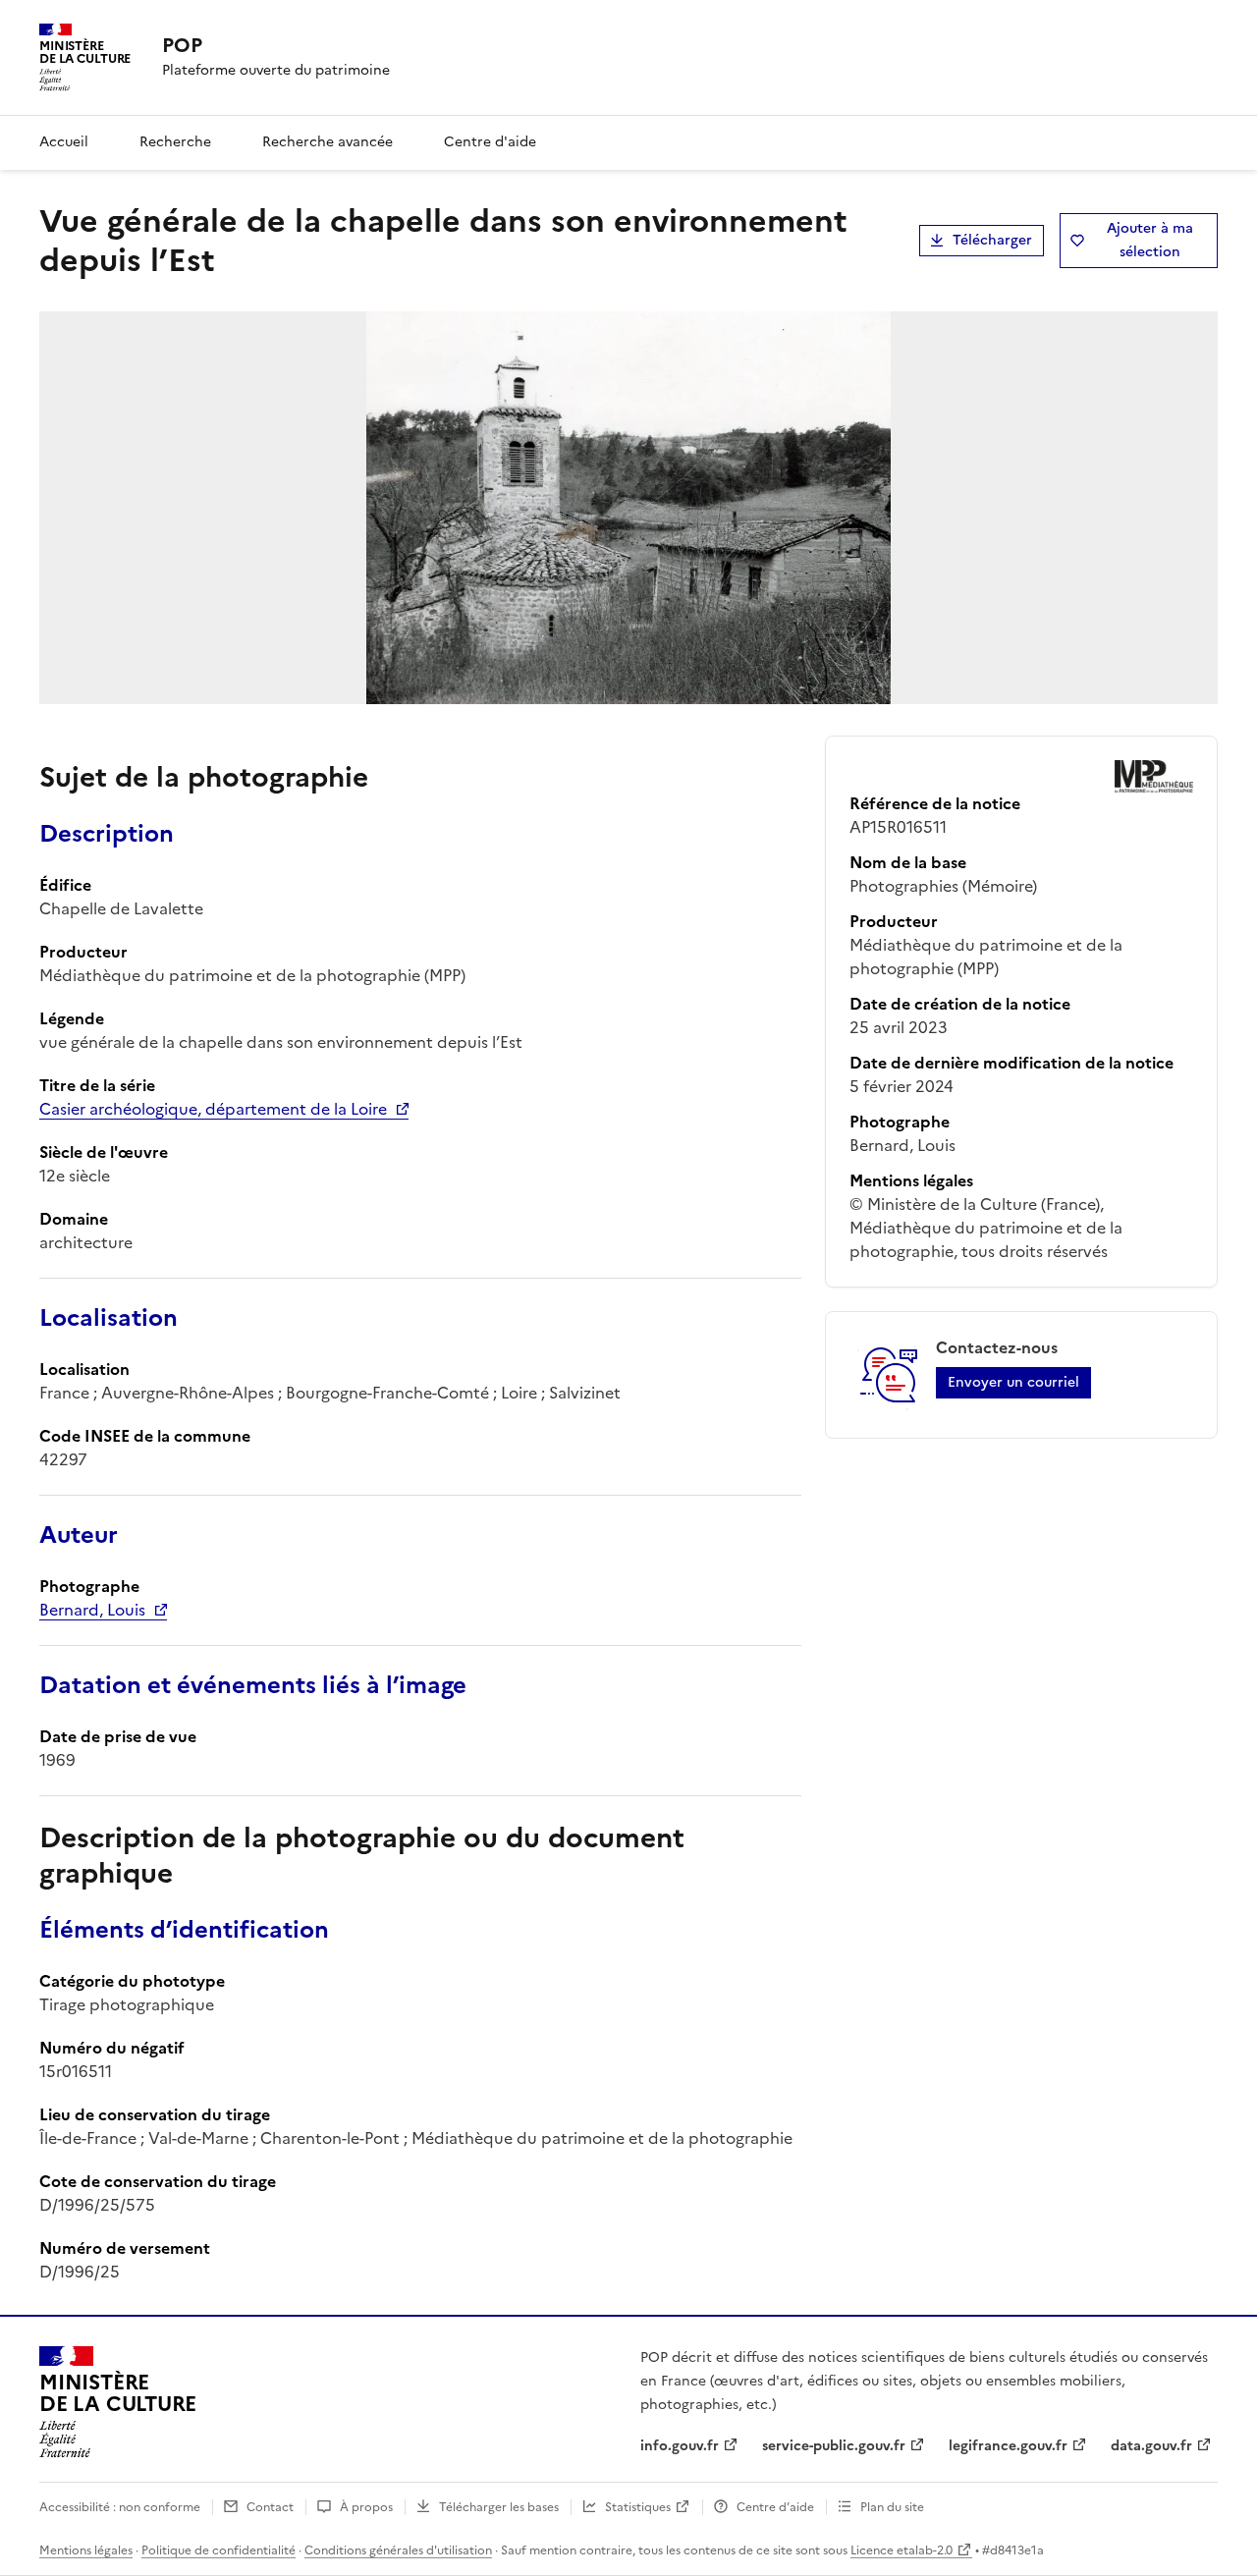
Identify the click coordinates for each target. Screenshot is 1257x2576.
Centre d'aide (490, 142)
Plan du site (892, 2507)
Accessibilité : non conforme (120, 2507)
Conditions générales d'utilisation (398, 2550)
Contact (270, 2507)
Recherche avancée (328, 142)
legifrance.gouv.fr (1008, 2446)
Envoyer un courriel (1013, 1382)
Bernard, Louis (92, 1610)
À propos (366, 2507)
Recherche (175, 142)
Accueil (64, 142)
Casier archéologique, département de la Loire (213, 1109)
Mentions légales (86, 2550)
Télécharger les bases (499, 2507)
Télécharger (992, 240)
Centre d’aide (775, 2507)
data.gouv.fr (1151, 2446)
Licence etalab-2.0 (902, 2550)
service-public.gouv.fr (834, 2446)
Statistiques (638, 2507)
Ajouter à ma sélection (1150, 240)
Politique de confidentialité (219, 2550)
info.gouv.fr (680, 2446)
